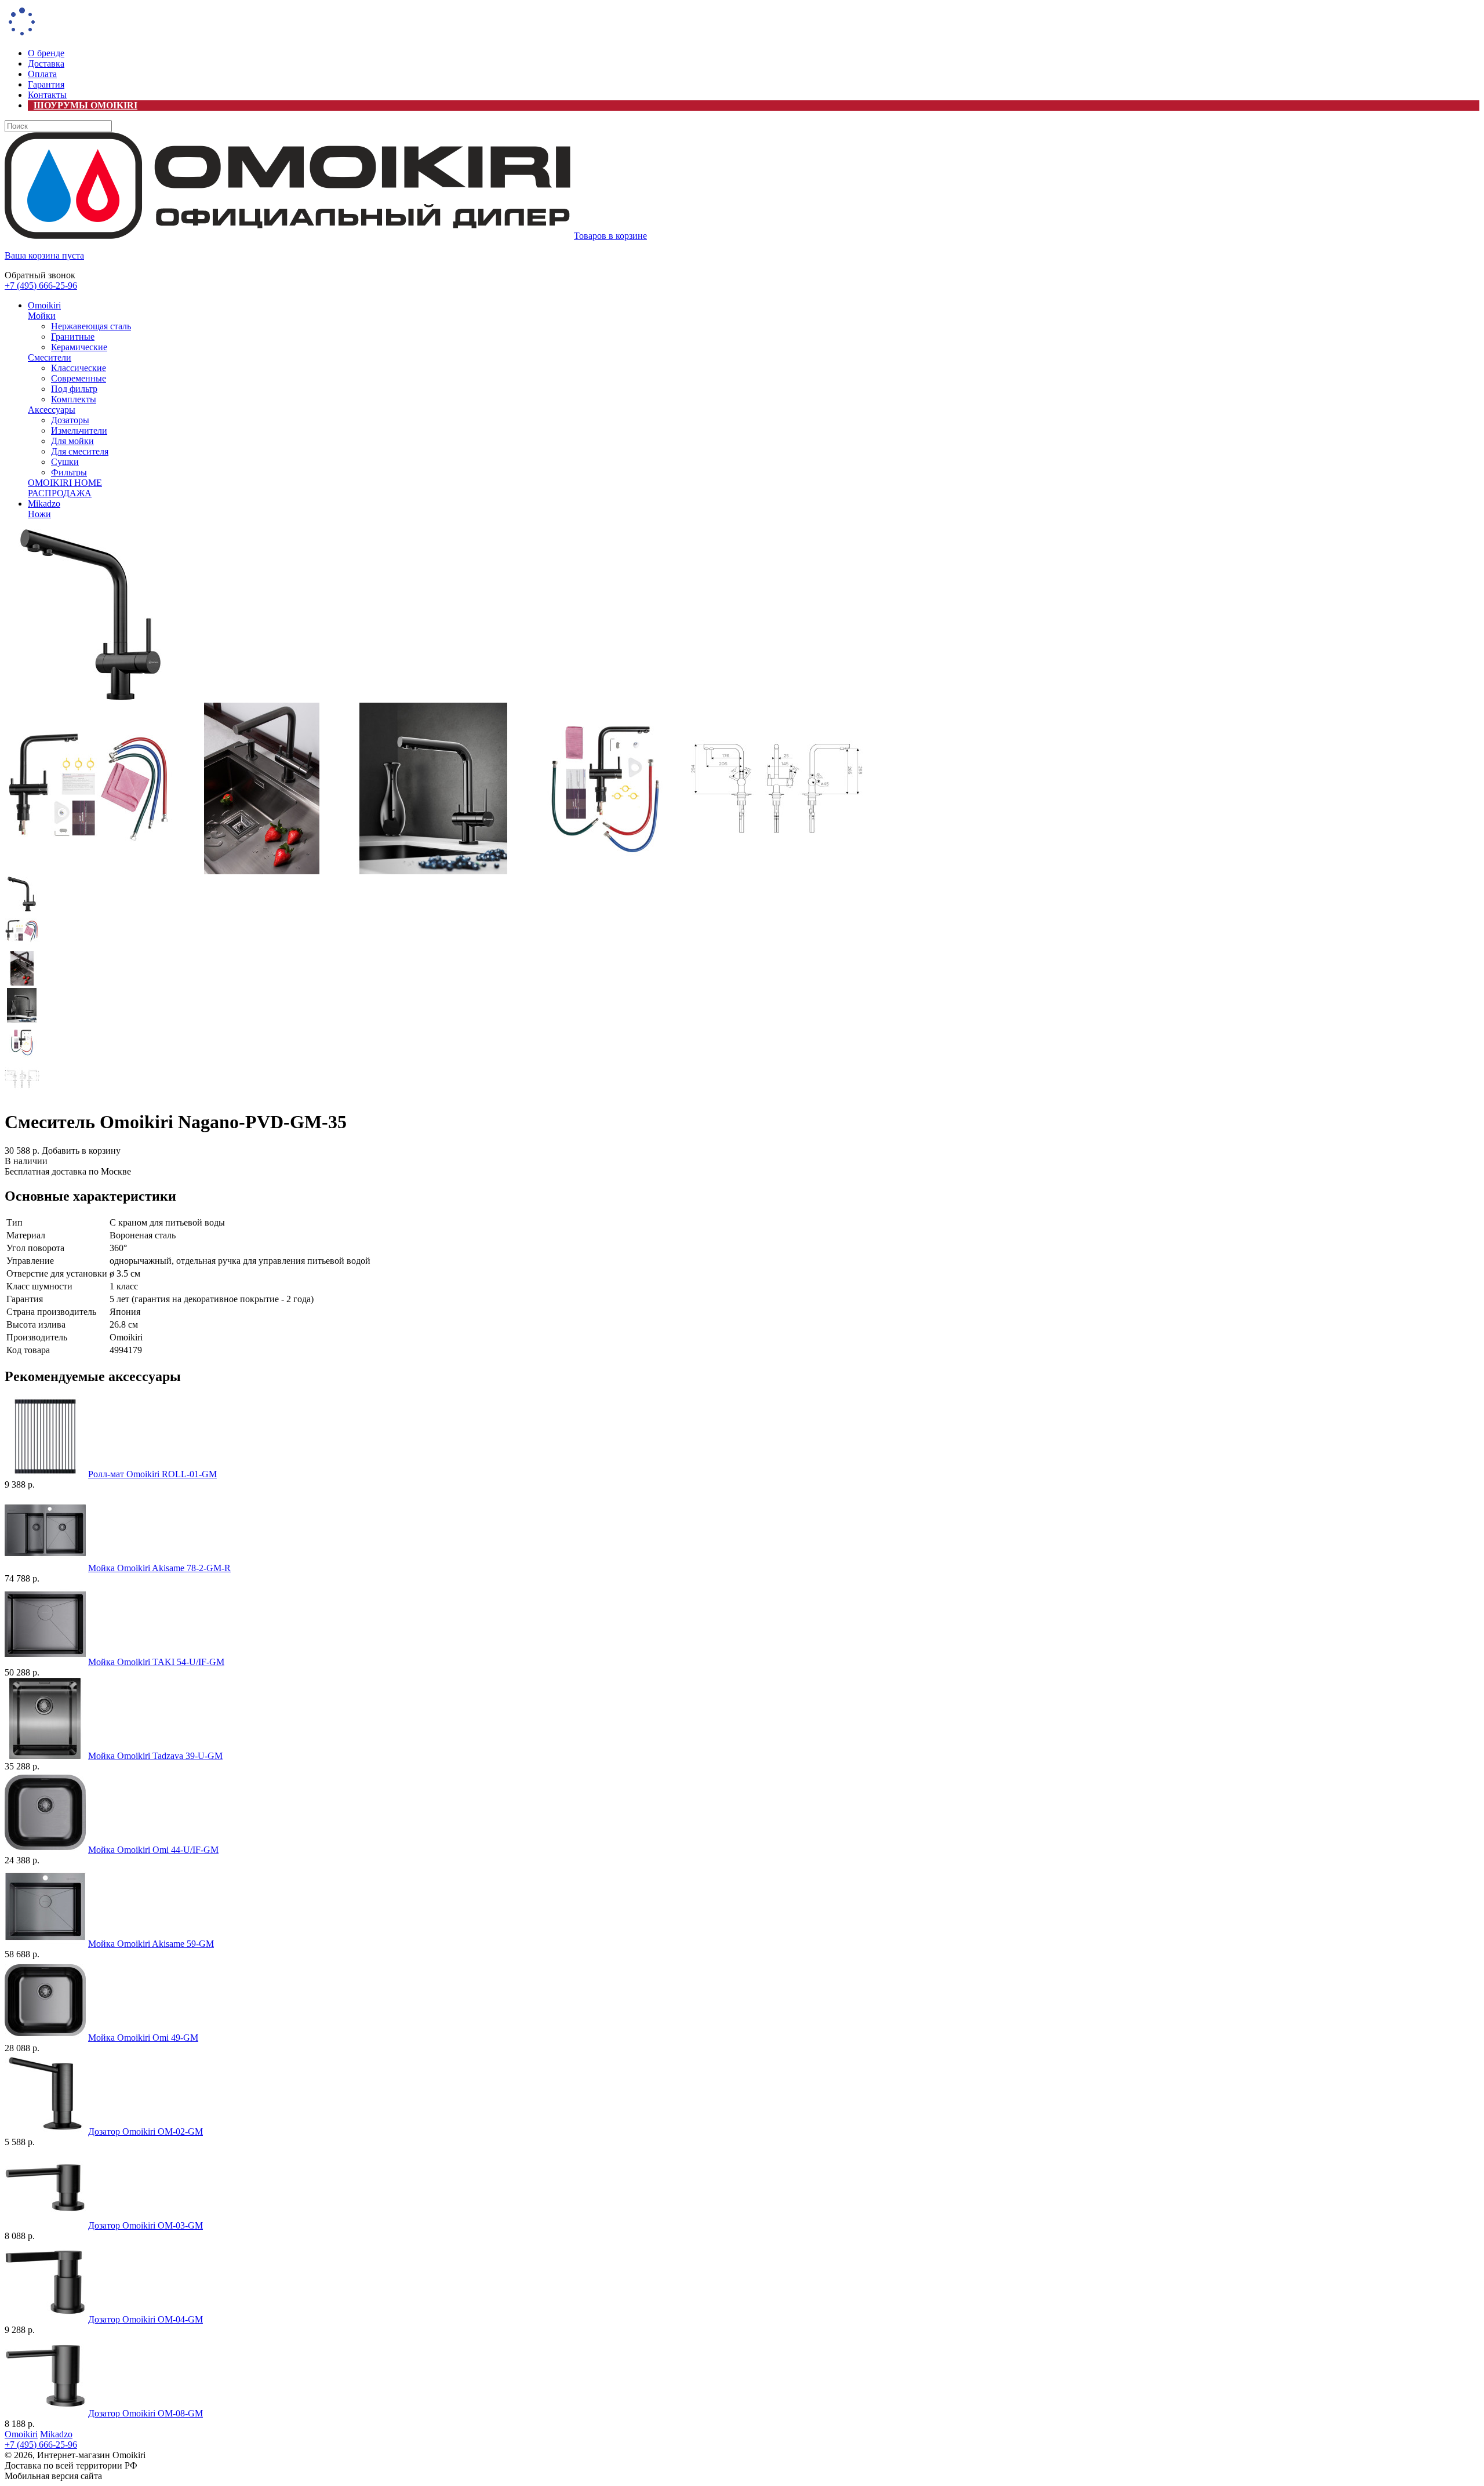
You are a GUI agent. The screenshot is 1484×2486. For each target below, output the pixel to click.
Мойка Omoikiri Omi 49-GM (143, 2038)
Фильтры (69, 472)
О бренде (46, 53)
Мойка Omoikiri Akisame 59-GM (151, 1944)
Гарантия (46, 84)
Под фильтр (74, 389)
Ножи (39, 514)
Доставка (46, 63)
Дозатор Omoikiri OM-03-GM (146, 2225)
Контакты (47, 95)
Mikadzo (44, 504)
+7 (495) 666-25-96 (41, 286)
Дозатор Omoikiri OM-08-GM (146, 2413)
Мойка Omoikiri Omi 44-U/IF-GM (153, 1850)
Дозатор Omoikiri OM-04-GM (146, 2319)
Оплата (42, 74)
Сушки (65, 462)
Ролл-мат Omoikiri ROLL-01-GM (152, 1474)
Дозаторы (70, 420)
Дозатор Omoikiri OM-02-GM (146, 2131)
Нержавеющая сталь (91, 326)
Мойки (42, 316)
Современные (79, 378)
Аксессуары (52, 410)
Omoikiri (44, 305)
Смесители (50, 357)
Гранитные (73, 337)
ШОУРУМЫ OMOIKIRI (86, 105)
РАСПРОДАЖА (60, 493)
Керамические (79, 347)
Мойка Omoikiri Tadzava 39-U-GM (155, 1756)
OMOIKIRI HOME (65, 483)
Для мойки (72, 441)
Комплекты (74, 399)
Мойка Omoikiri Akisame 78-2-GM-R (159, 1568)
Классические (79, 368)
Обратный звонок (40, 275)
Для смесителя (80, 451)
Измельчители (79, 430)
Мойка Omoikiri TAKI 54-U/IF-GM (156, 1662)
